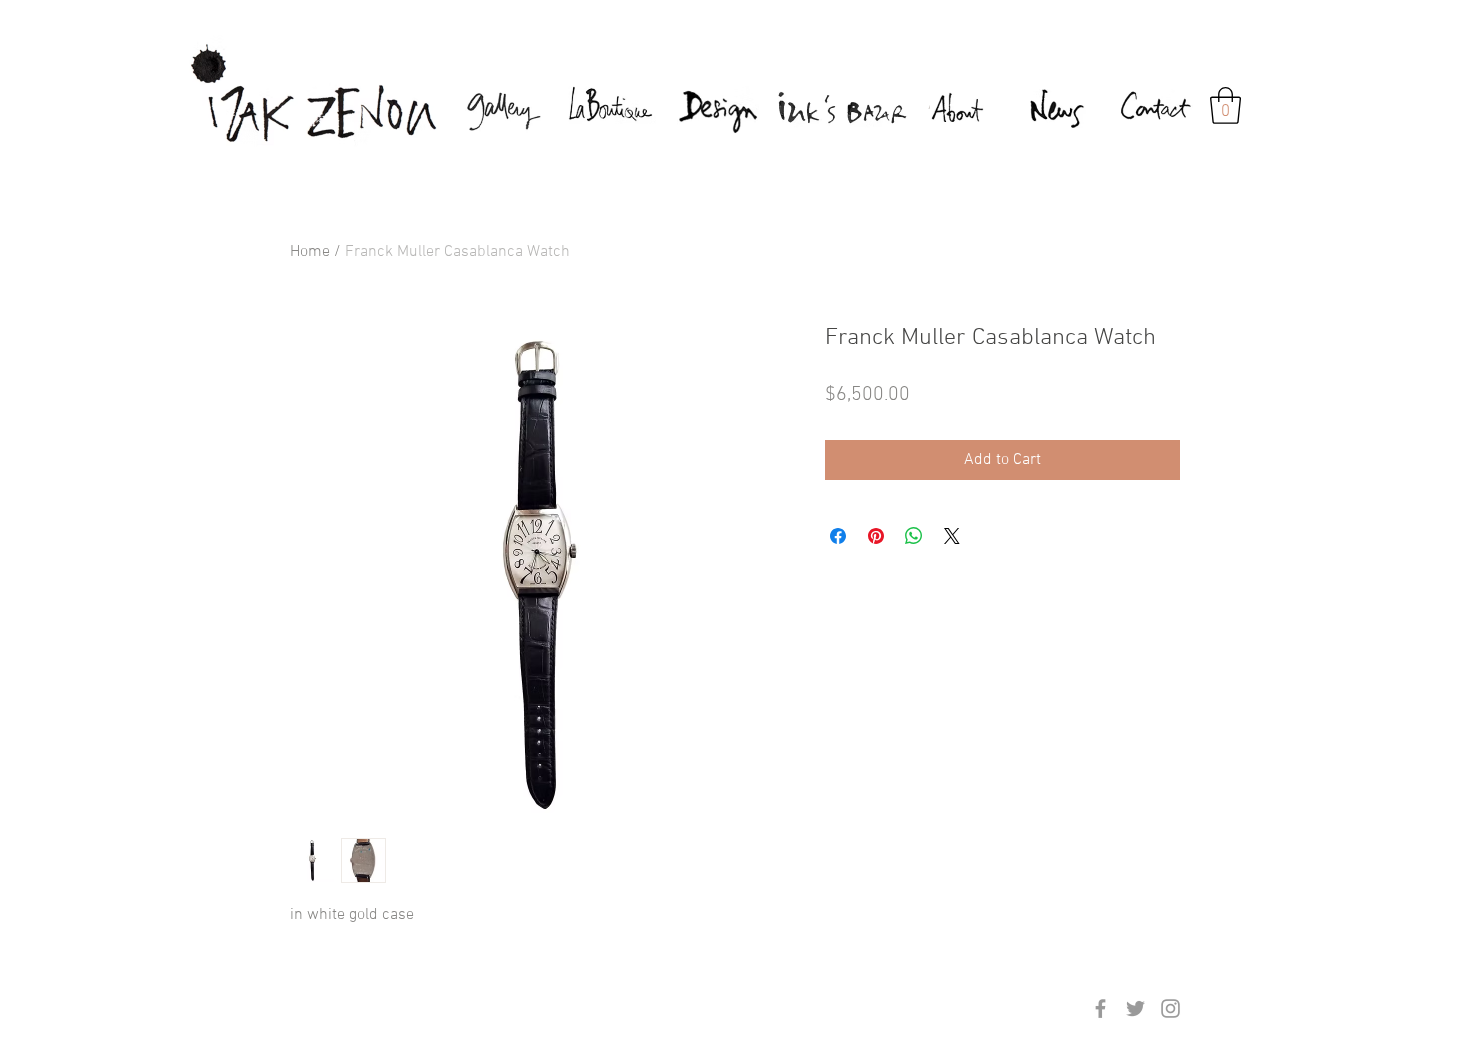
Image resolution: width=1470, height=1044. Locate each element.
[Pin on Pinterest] (876, 536)
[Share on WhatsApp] (914, 536)
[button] (1225, 105)
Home (310, 252)
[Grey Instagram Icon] (1170, 1008)
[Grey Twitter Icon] (1135, 1008)
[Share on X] (952, 536)
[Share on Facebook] (838, 536)
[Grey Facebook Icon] (1100, 1008)
